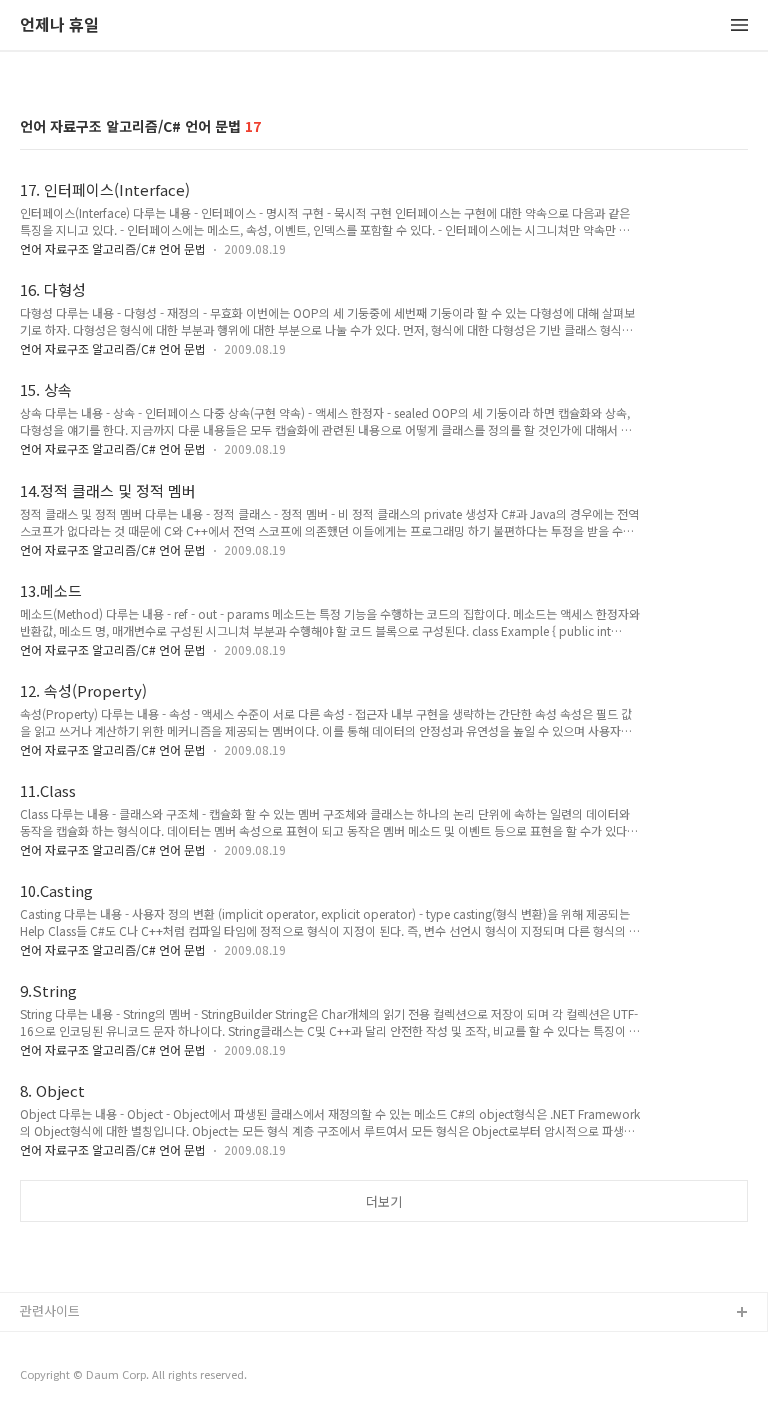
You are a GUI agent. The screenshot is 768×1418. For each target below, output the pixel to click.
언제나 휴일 (59, 25)
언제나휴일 (51, 1377)
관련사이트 (50, 1310)
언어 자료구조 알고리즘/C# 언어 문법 (113, 248)
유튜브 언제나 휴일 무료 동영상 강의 (121, 1345)
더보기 (384, 1201)
